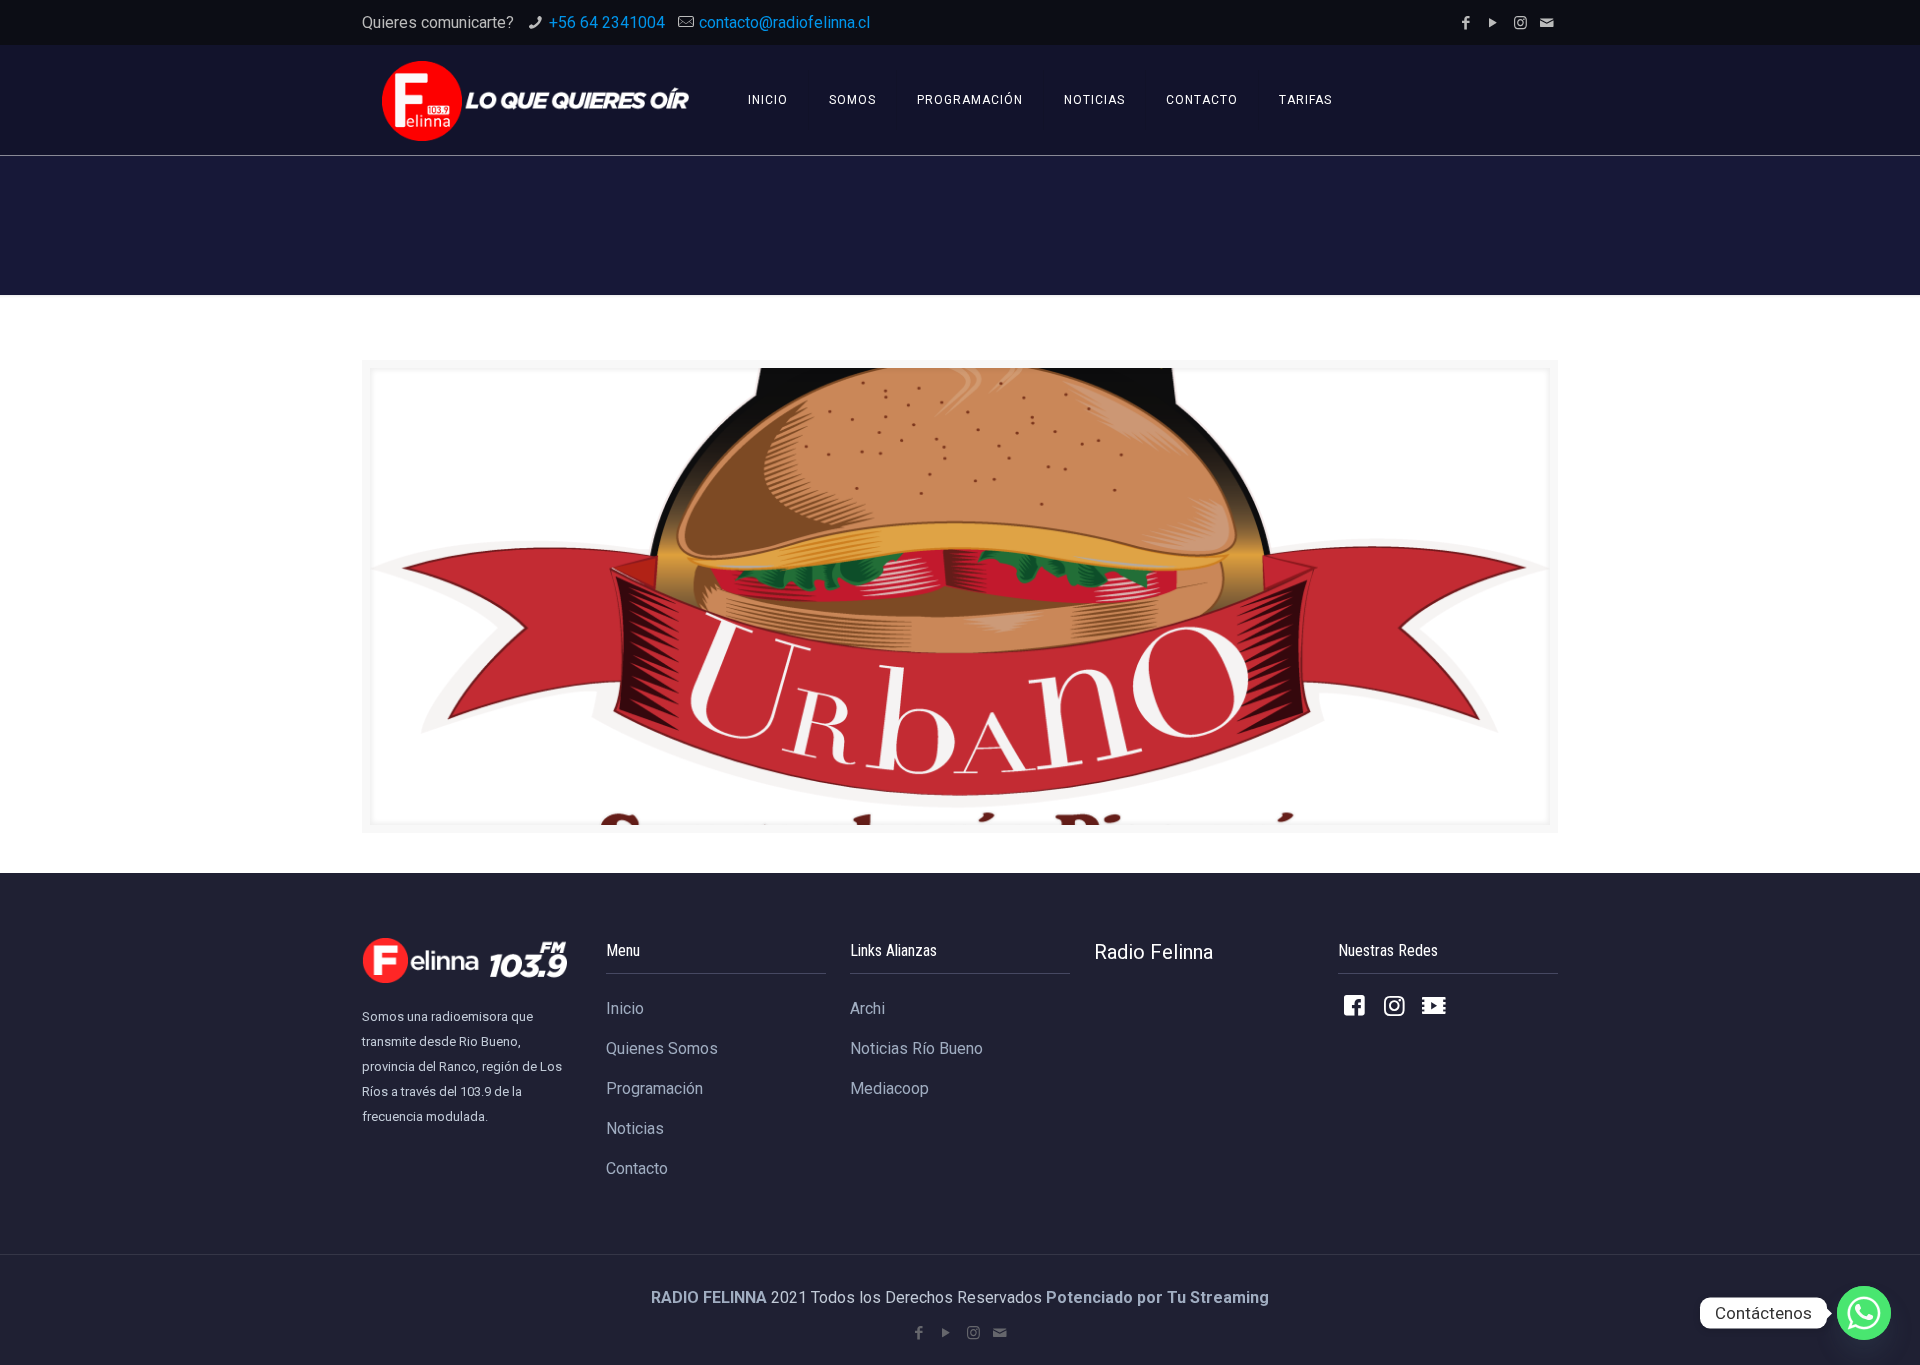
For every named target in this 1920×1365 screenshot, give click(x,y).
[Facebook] (1466, 23)
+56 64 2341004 (607, 22)
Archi (867, 1008)
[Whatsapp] (1864, 1313)
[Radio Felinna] (535, 100)
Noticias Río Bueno (916, 1048)
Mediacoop (889, 1088)
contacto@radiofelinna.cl (784, 22)
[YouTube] (1493, 23)
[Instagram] (1520, 23)
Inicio (625, 1008)
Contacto (637, 1168)
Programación (654, 1088)
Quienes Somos (662, 1048)
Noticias (635, 1128)
